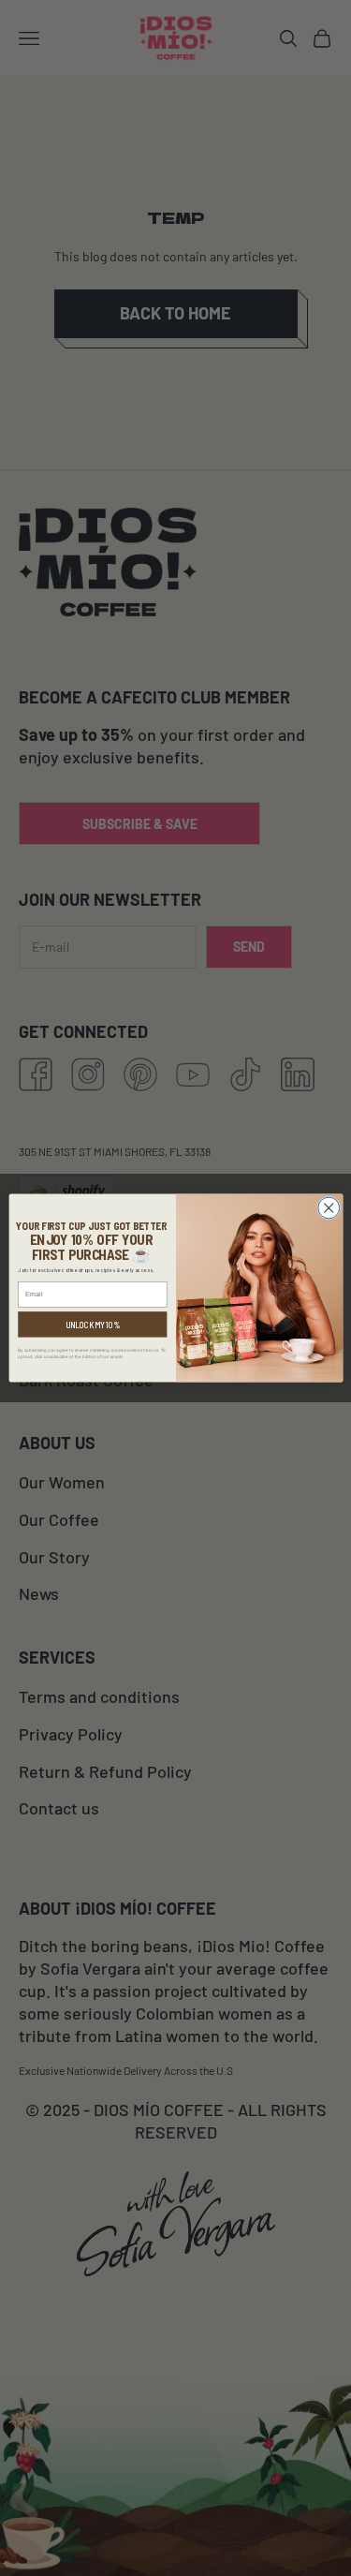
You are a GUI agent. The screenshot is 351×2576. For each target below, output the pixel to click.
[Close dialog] (328, 1208)
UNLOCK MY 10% (92, 1324)
